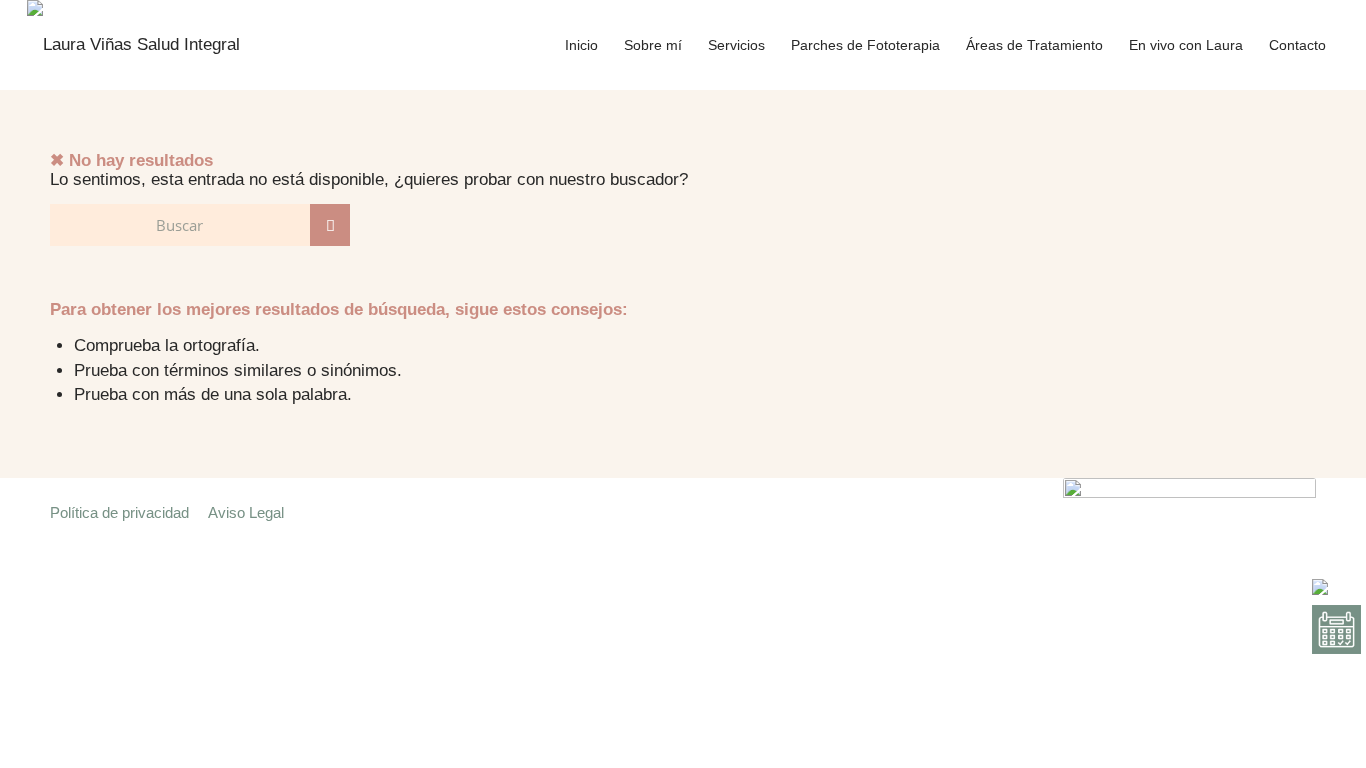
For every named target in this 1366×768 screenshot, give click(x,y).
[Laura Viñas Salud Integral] (133, 45)
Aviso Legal (254, 512)
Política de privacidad (119, 512)
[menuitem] (581, 45)
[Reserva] (1336, 629)
